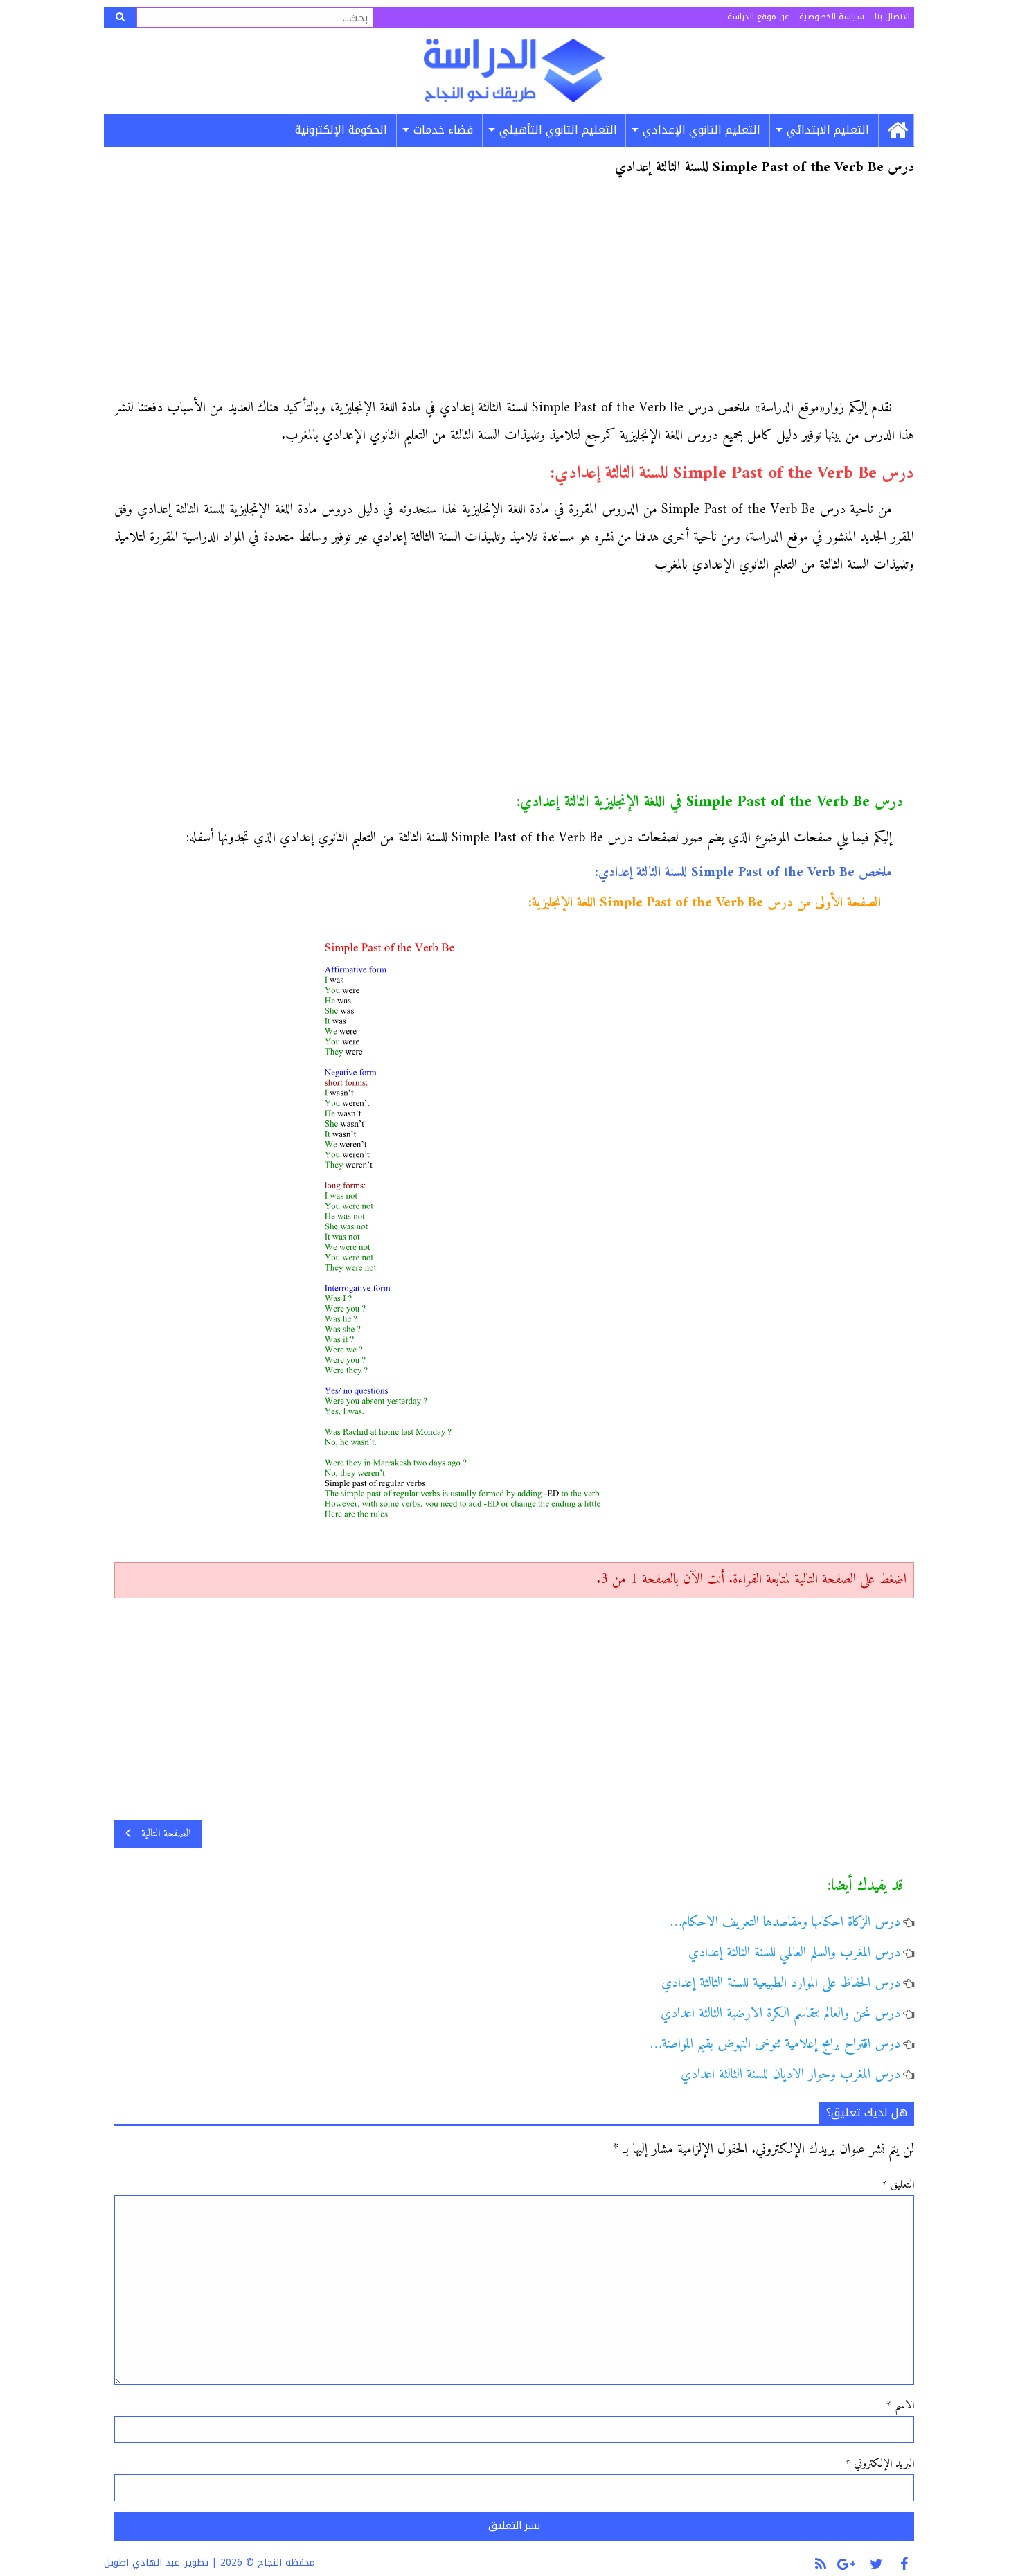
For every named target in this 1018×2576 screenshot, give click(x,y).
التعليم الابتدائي (828, 130)
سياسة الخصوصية (832, 17)
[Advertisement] (514, 292)
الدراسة (514, 71)
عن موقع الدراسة (758, 17)
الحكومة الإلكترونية (341, 130)
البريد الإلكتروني (880, 2464)
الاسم (900, 2406)
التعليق (898, 2185)
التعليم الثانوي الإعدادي (702, 130)
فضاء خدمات (443, 130)
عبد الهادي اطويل (142, 2562)
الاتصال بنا (892, 17)
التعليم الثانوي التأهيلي (558, 130)
